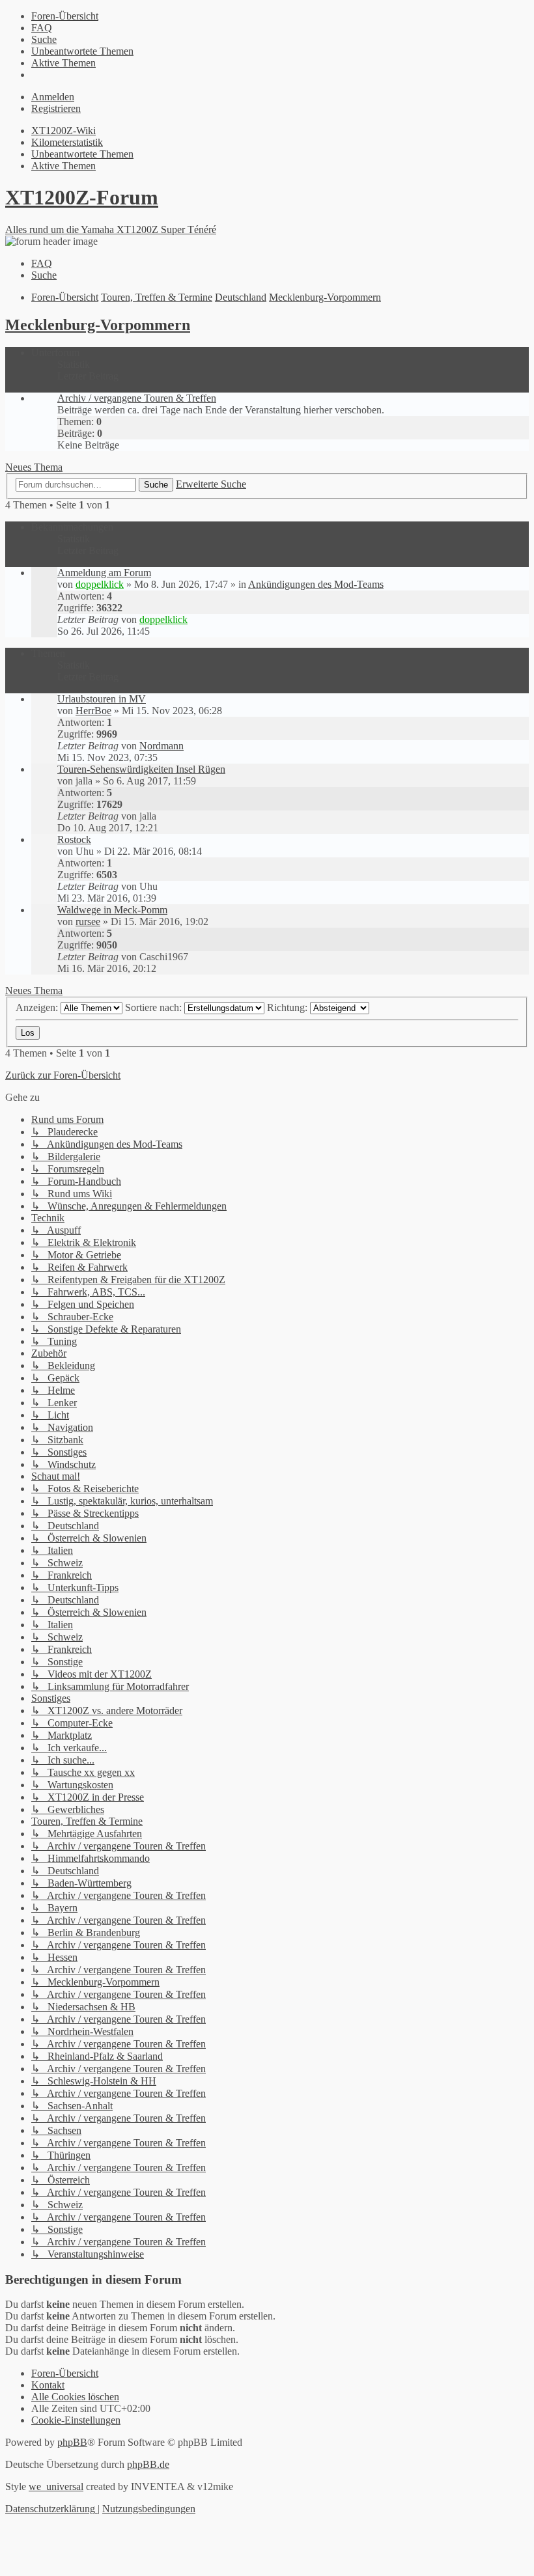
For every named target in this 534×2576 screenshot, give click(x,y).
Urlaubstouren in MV (102, 699)
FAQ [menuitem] (42, 263)
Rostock (74, 839)
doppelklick (100, 584)
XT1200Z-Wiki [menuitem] (63, 131)
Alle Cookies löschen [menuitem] (75, 2397)
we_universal (56, 2486)
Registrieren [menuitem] (56, 108)
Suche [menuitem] (44, 275)
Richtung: (288, 1007)
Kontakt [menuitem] (48, 2385)
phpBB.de (148, 2464)
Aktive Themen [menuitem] (63, 166)
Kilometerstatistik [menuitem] (67, 142)
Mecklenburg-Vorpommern (98, 325)
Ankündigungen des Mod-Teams (316, 584)
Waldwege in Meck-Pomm (112, 910)
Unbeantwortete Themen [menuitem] (82, 154)
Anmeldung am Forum (104, 573)
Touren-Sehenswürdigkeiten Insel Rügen (141, 769)
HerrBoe (93, 711)
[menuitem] (65, 16)
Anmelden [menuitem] (53, 97)
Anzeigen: (38, 1007)
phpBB (72, 2442)
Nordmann (162, 746)
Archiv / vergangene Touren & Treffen (137, 398)
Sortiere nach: (155, 1007)
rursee (88, 921)
